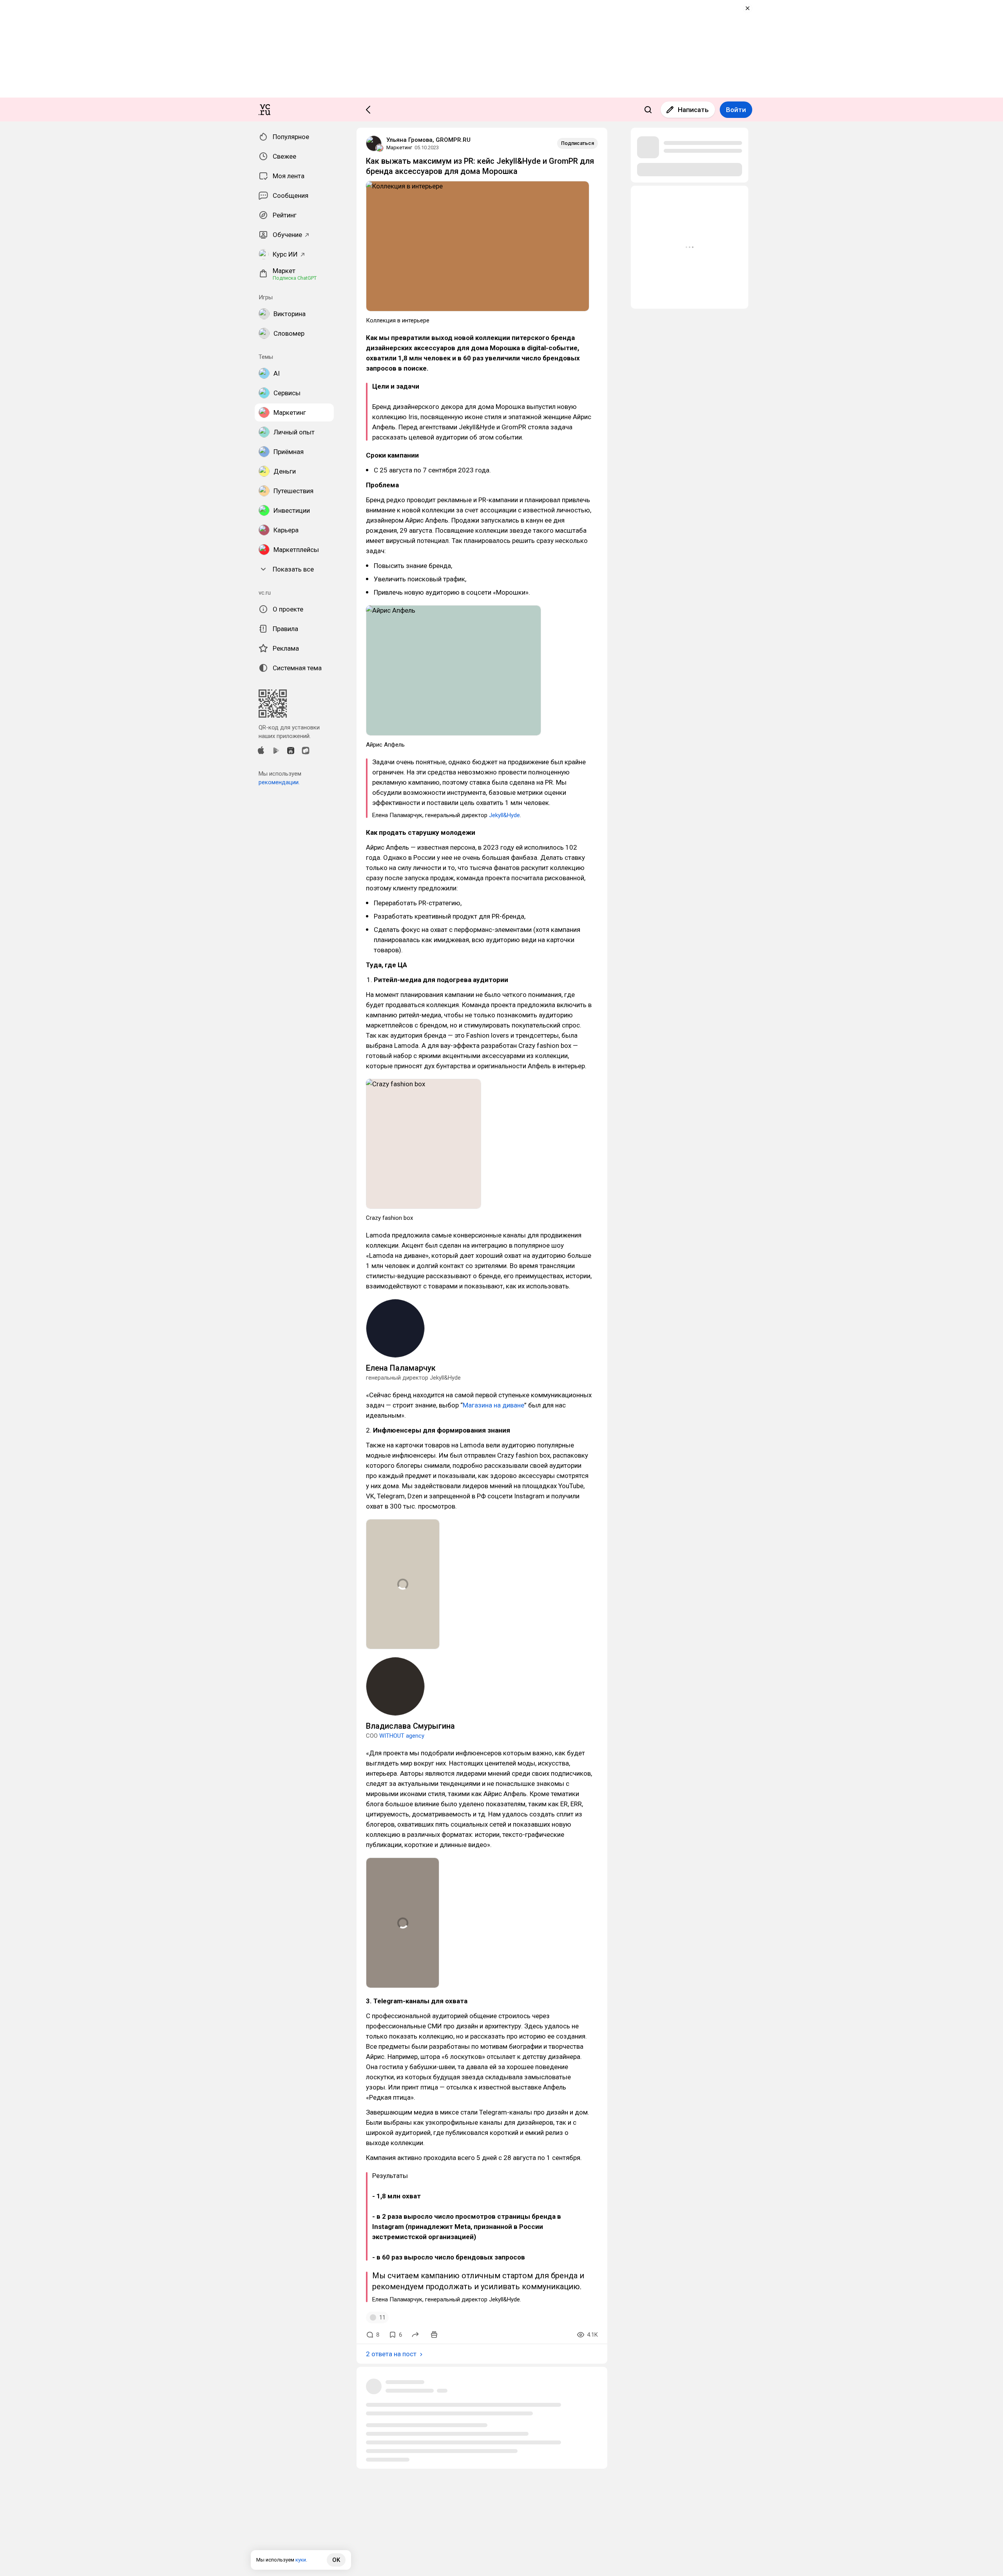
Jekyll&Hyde (504, 815)
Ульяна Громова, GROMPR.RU (428, 140)
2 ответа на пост (391, 2354)
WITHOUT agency (402, 1736)
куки (301, 2560)
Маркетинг (399, 147)
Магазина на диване (493, 1405)
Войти (736, 110)
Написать (693, 110)
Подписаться (578, 143)
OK (336, 2560)
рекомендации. (279, 782)
